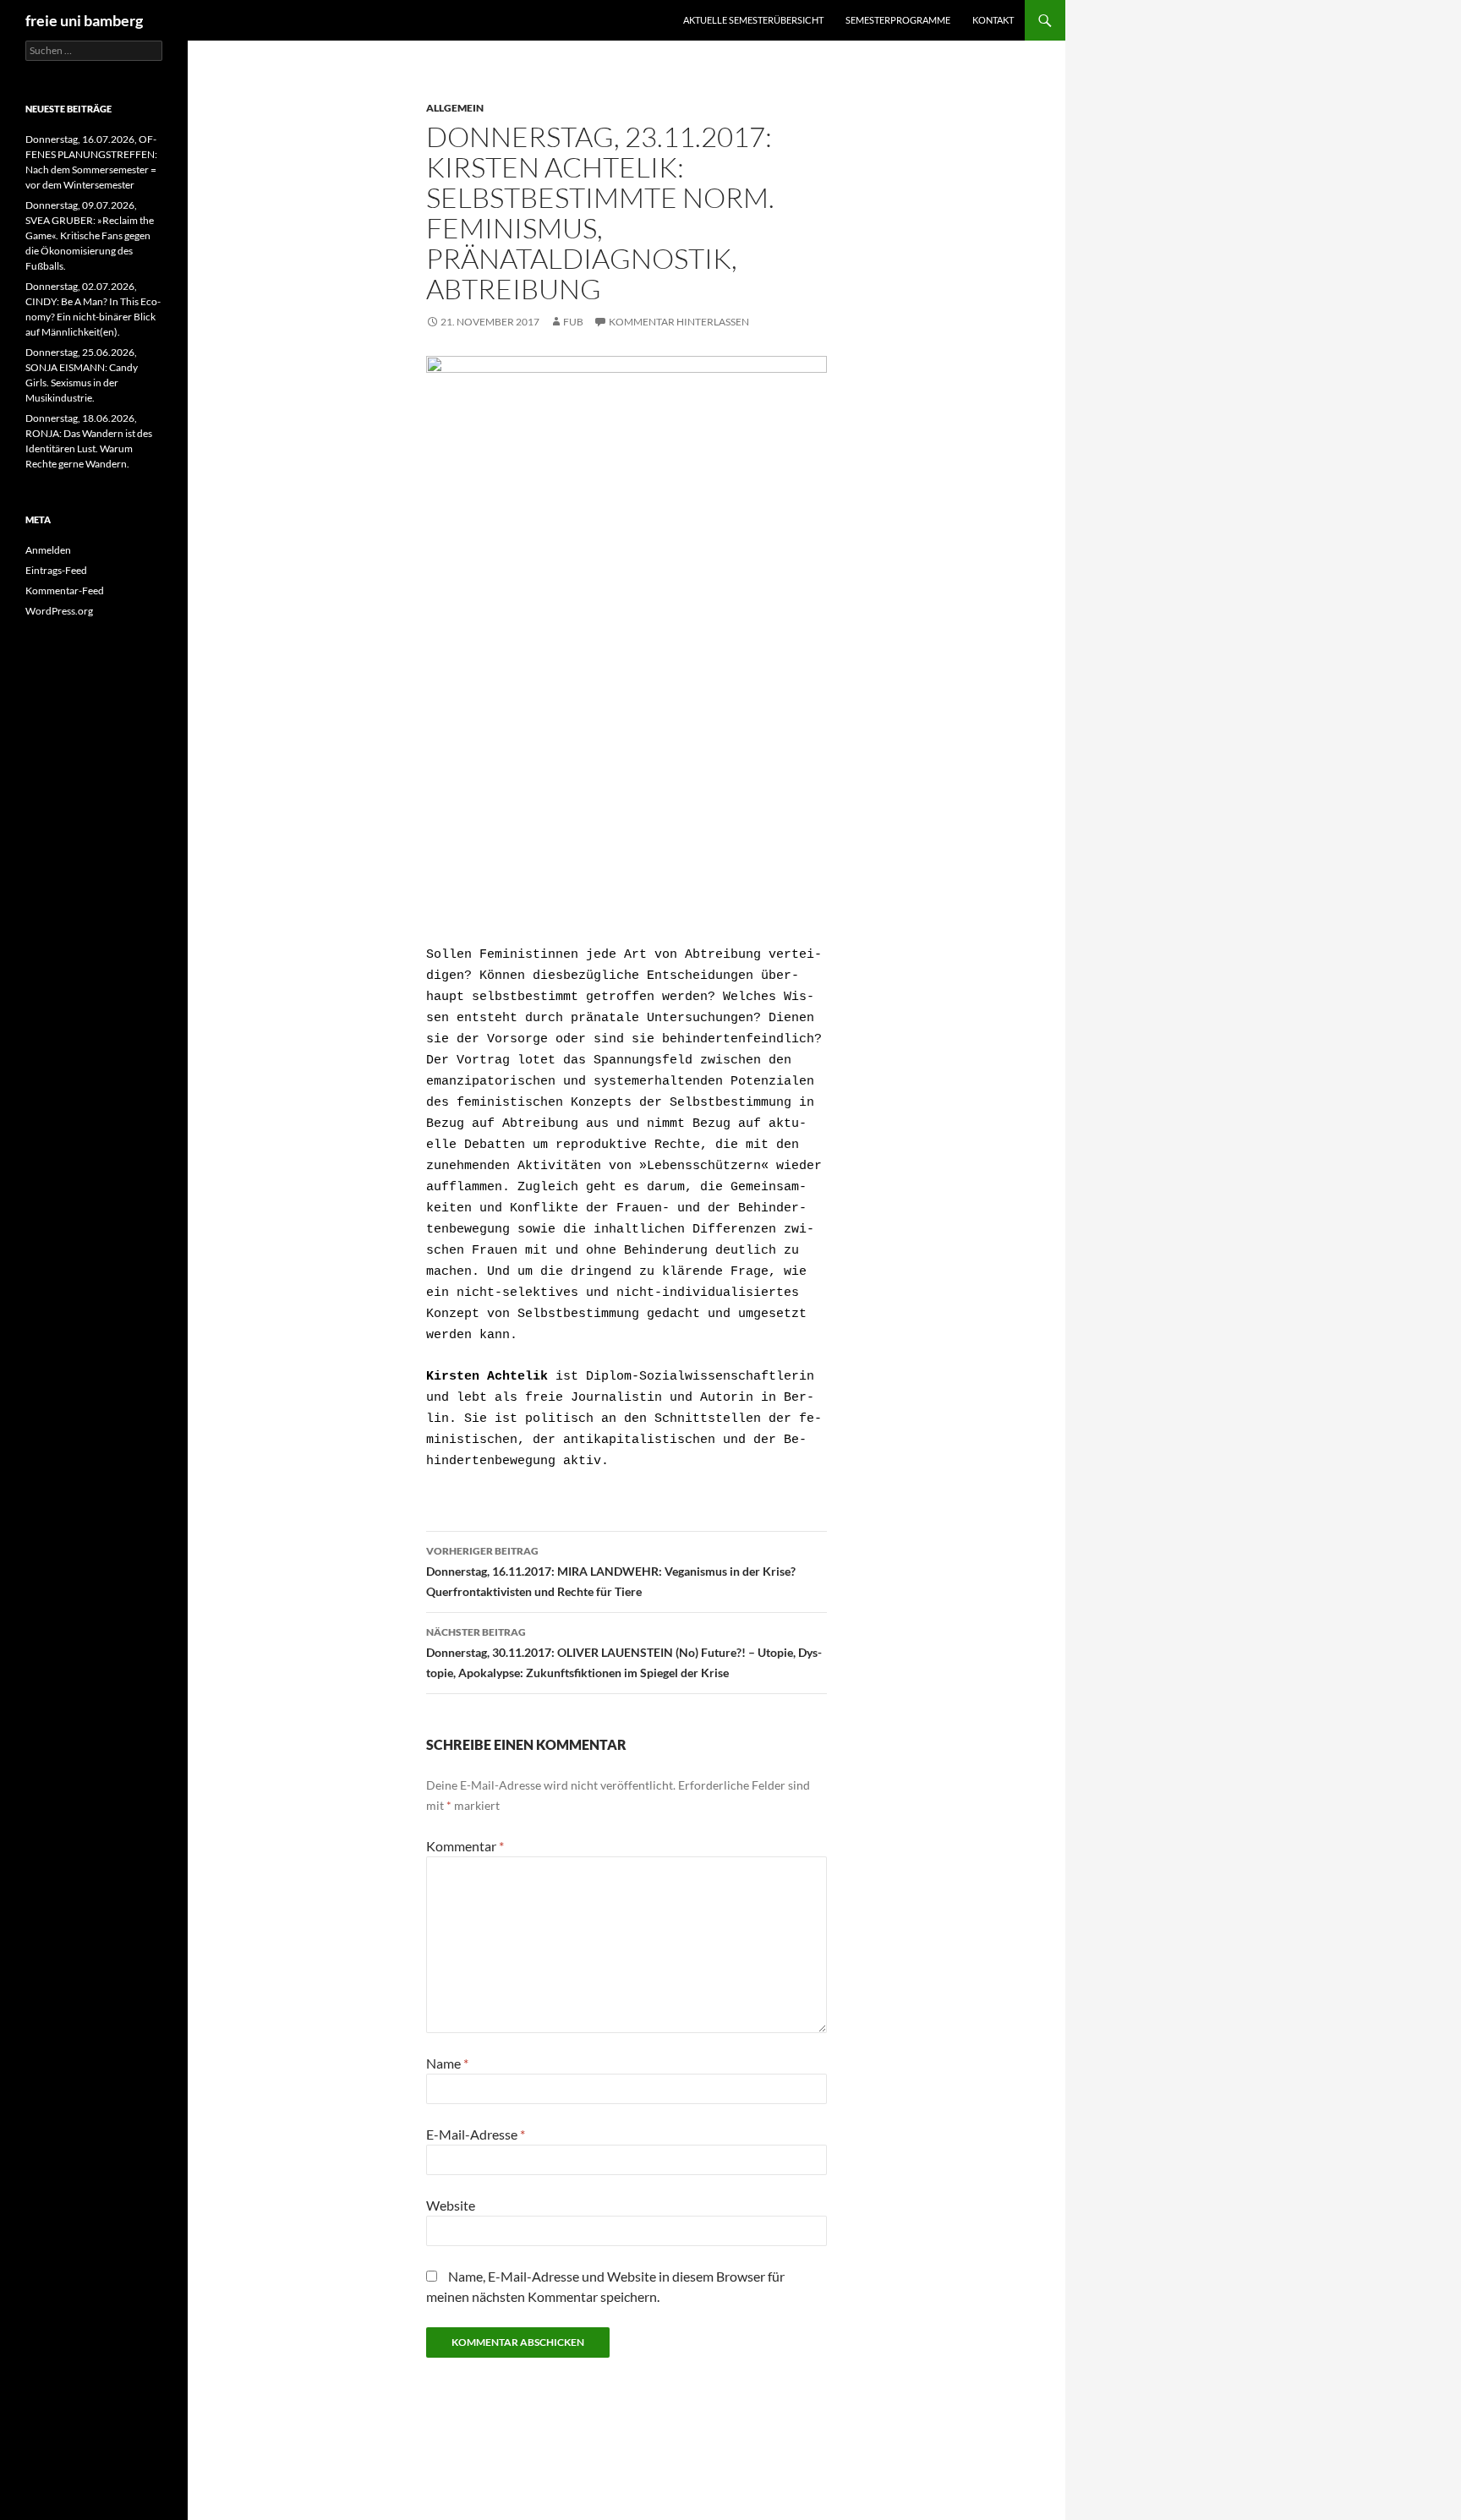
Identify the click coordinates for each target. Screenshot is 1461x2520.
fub (573, 322)
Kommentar (465, 1846)
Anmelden (48, 550)
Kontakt (993, 20)
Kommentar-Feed (65, 590)
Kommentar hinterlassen (679, 322)
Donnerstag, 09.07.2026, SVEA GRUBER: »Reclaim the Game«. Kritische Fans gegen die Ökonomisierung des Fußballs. (90, 235)
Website (451, 2205)
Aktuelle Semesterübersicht (753, 20)
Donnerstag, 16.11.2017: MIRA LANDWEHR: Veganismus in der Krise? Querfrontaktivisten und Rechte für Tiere (611, 1572)
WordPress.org (59, 611)
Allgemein (455, 108)
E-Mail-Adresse (476, 2134)
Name (447, 2063)
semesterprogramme (898, 20)
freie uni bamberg (84, 20)
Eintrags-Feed (56, 570)
